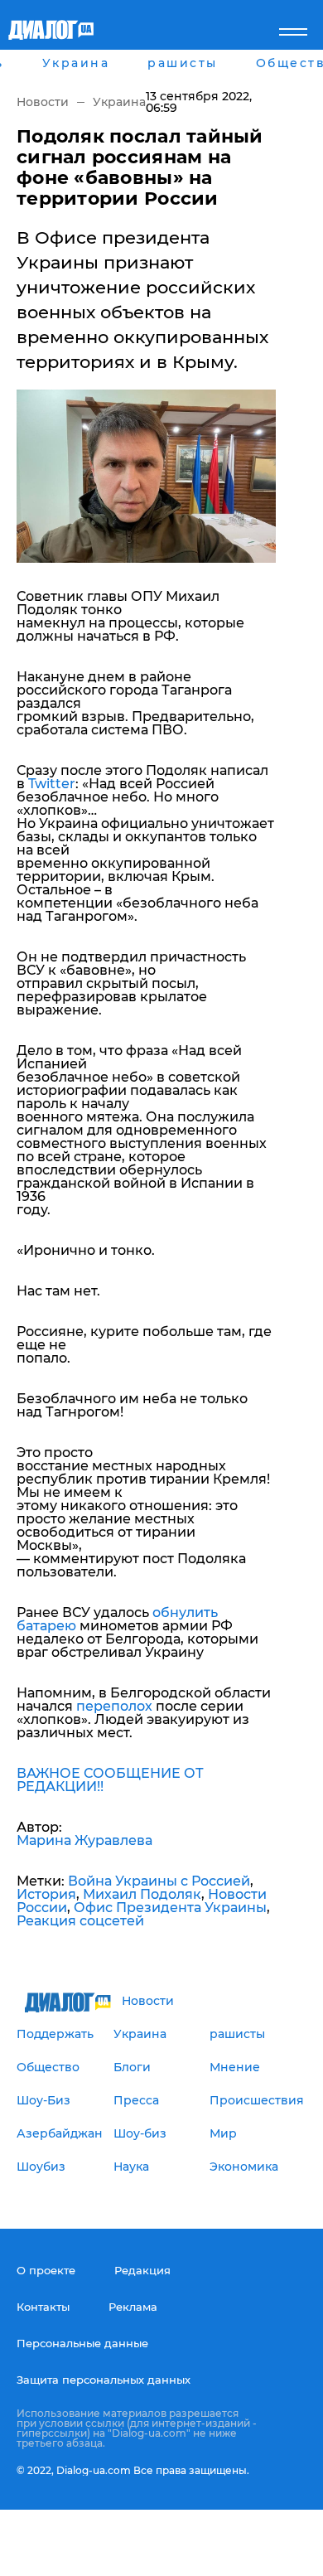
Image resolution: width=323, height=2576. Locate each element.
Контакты (43, 2307)
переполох (114, 1706)
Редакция (142, 2270)
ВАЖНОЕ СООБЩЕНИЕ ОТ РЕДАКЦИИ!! (110, 1780)
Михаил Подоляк (142, 1894)
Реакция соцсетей (80, 1921)
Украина (119, 102)
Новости (43, 102)
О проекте (46, 2270)
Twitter (52, 784)
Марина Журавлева (84, 1840)
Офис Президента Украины (170, 1908)
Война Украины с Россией (159, 1881)
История (46, 1894)
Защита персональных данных (104, 2380)
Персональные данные (82, 2343)
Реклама (133, 2307)
